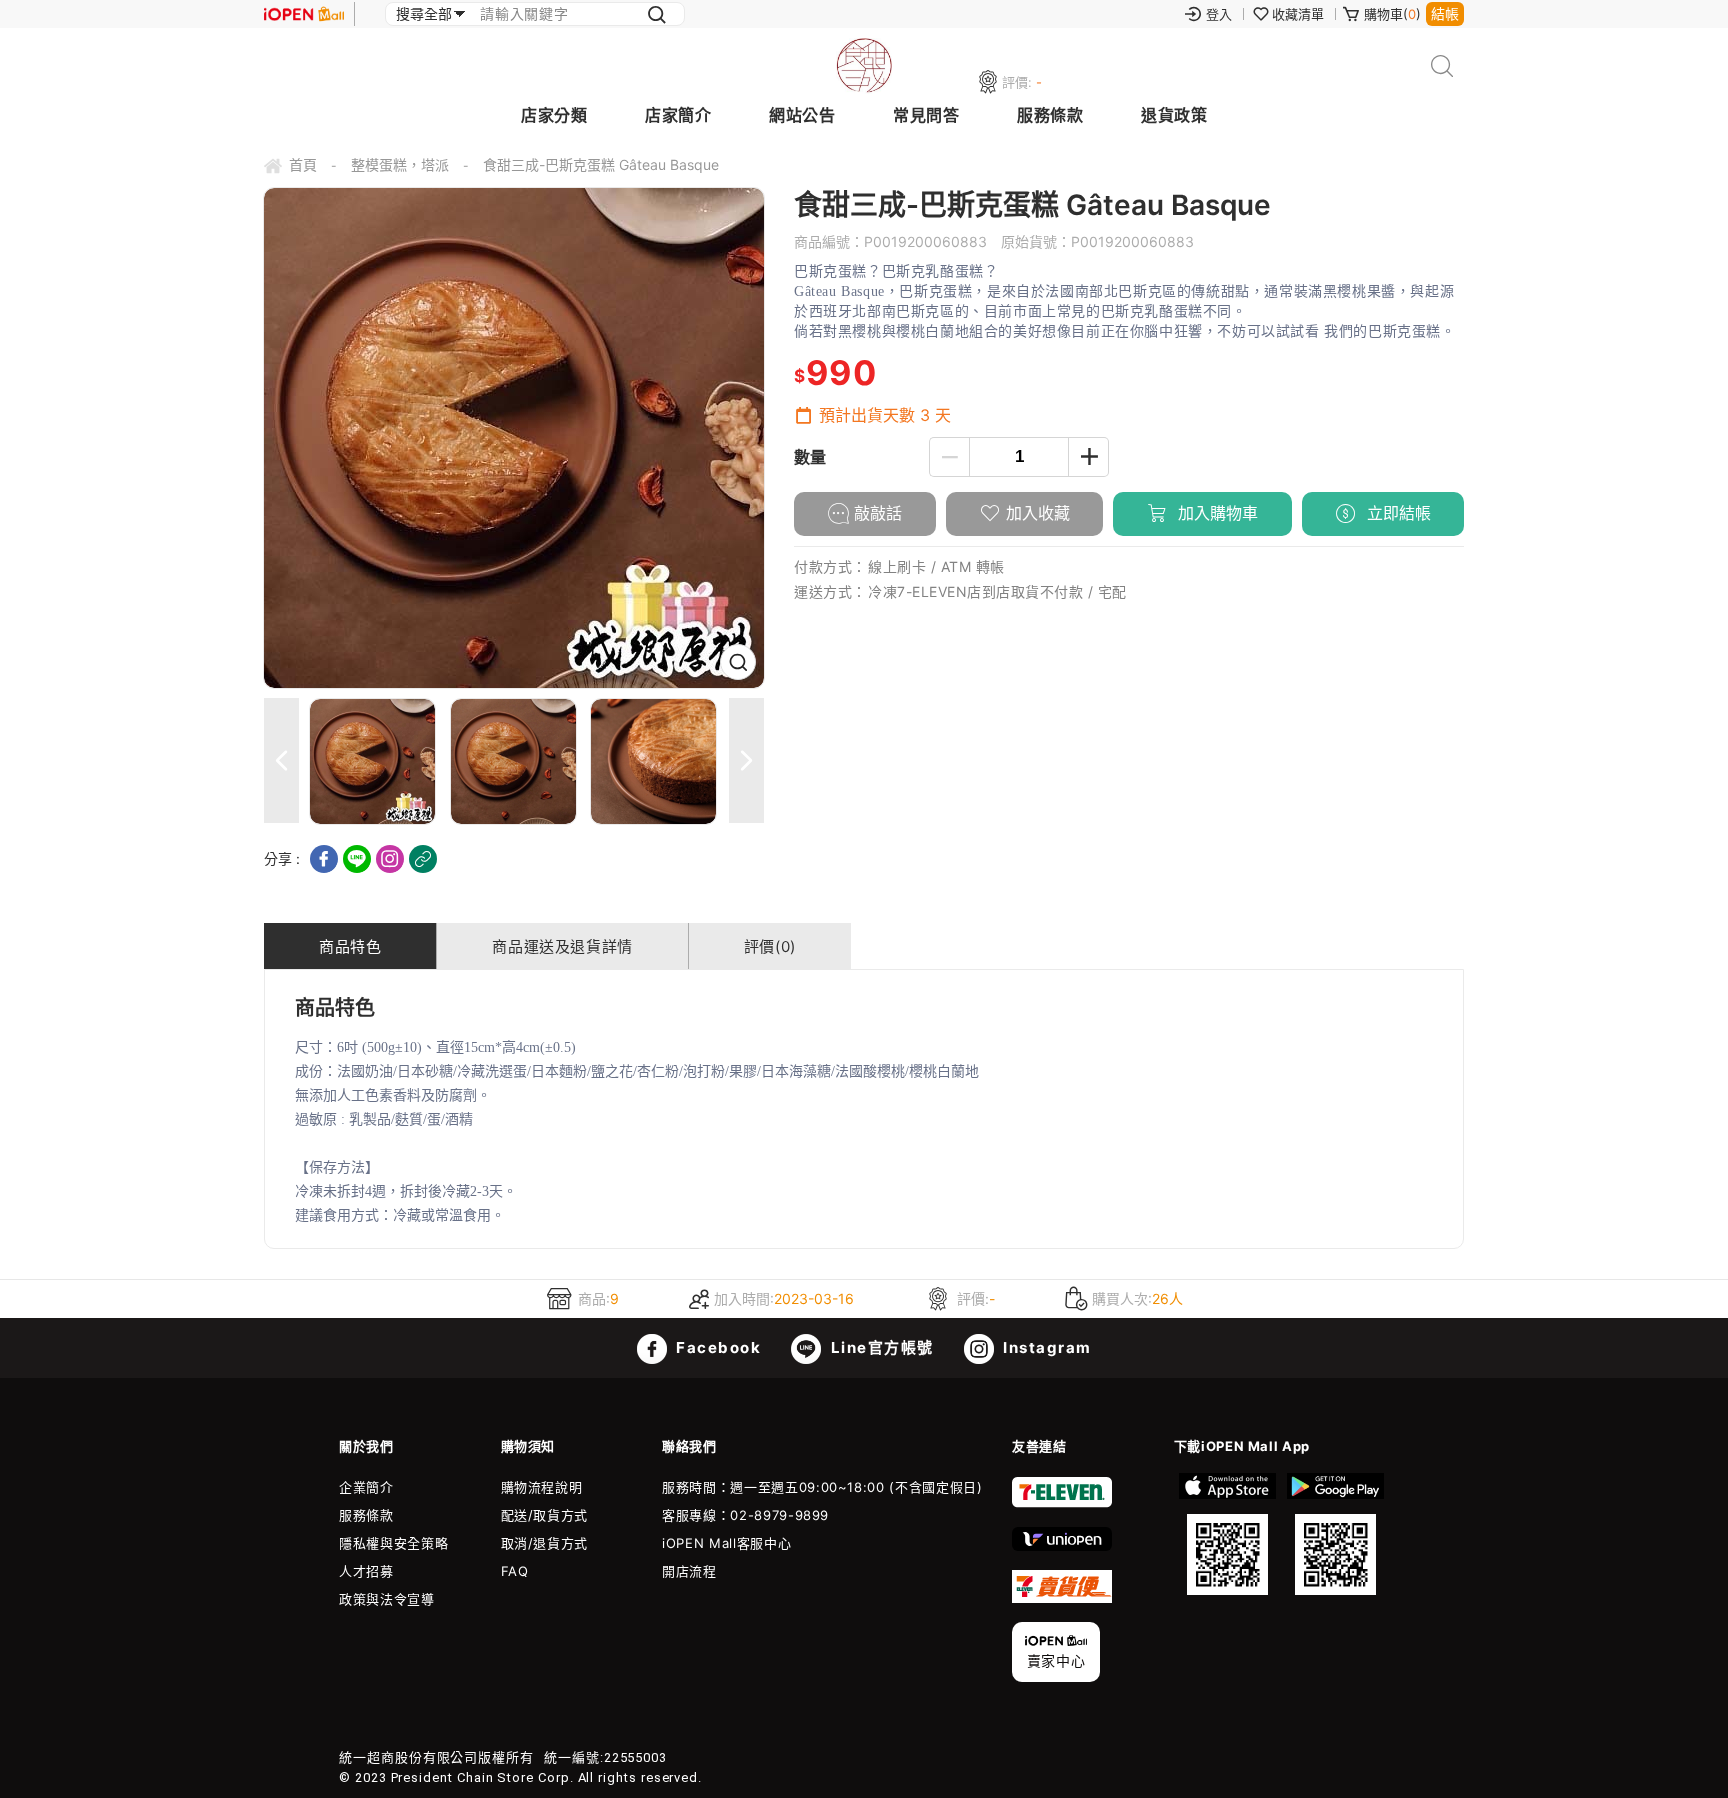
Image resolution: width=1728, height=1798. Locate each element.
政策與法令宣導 (387, 1599)
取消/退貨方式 (545, 1543)
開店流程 (689, 1571)
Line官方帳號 (880, 1347)
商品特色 (350, 946)
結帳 (1445, 13)
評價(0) (770, 946)
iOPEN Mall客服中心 (726, 1543)
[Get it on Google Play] (1335, 1534)
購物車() (1392, 14)
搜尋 (1442, 66)
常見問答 (926, 115)
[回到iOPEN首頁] (304, 14)
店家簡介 (678, 115)
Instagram (1045, 1347)
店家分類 (554, 115)
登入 (1219, 14)
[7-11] (1062, 1503)
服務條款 (1050, 115)
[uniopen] (1062, 1546)
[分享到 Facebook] (324, 859)
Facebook (717, 1347)
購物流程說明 (542, 1487)
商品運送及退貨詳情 (562, 946)
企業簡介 (366, 1487)
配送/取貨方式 (545, 1515)
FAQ (515, 1571)
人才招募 (366, 1571)
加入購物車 (1215, 513)
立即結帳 (1396, 513)
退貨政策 (1174, 115)
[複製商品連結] (423, 859)
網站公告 (802, 115)
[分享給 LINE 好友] (357, 859)
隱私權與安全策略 (393, 1543)
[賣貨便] (1062, 1598)
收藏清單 (1298, 14)
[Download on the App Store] (1228, 1534)
